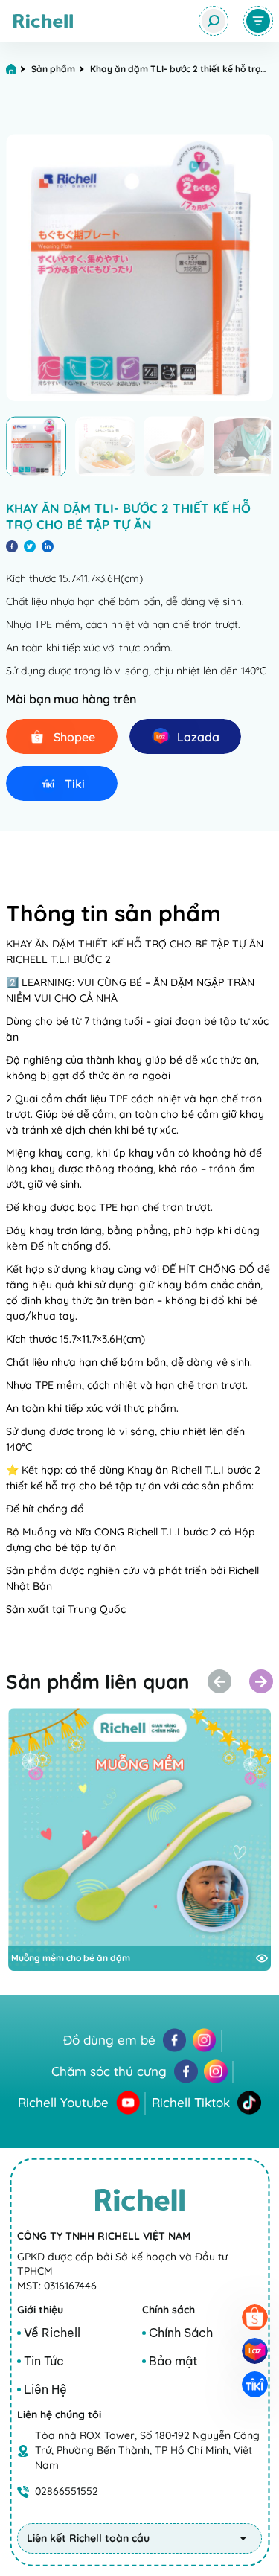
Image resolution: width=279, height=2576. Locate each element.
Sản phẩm (53, 69)
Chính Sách (181, 2333)
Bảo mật (173, 2361)
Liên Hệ (45, 2389)
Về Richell (52, 2333)
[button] (261, 1681)
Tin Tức (44, 2361)
